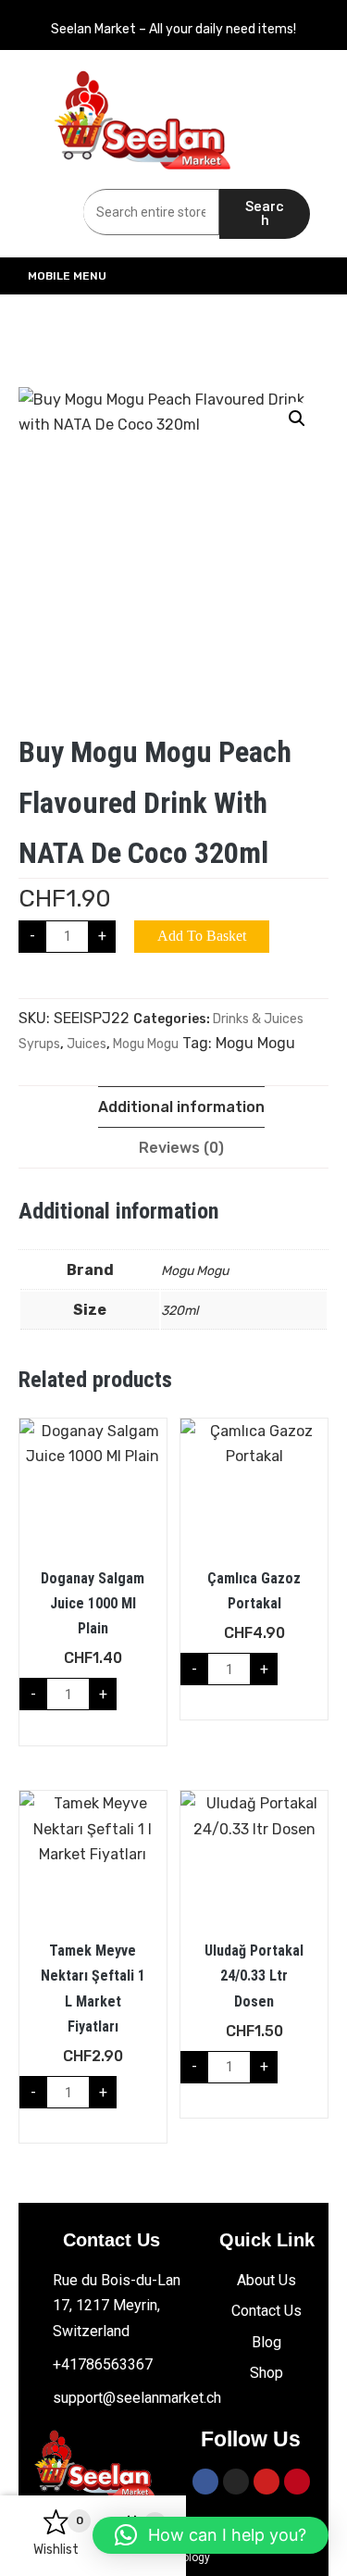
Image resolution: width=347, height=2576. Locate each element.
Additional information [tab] (181, 1107)
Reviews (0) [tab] (181, 1148)
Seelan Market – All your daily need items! (173, 29)
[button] (297, 419)
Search (265, 213)
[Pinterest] (297, 2482)
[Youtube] (266, 2482)
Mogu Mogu (146, 1044)
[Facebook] (205, 2482)
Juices (87, 1044)
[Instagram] (236, 2482)
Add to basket (202, 936)
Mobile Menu (67, 276)
